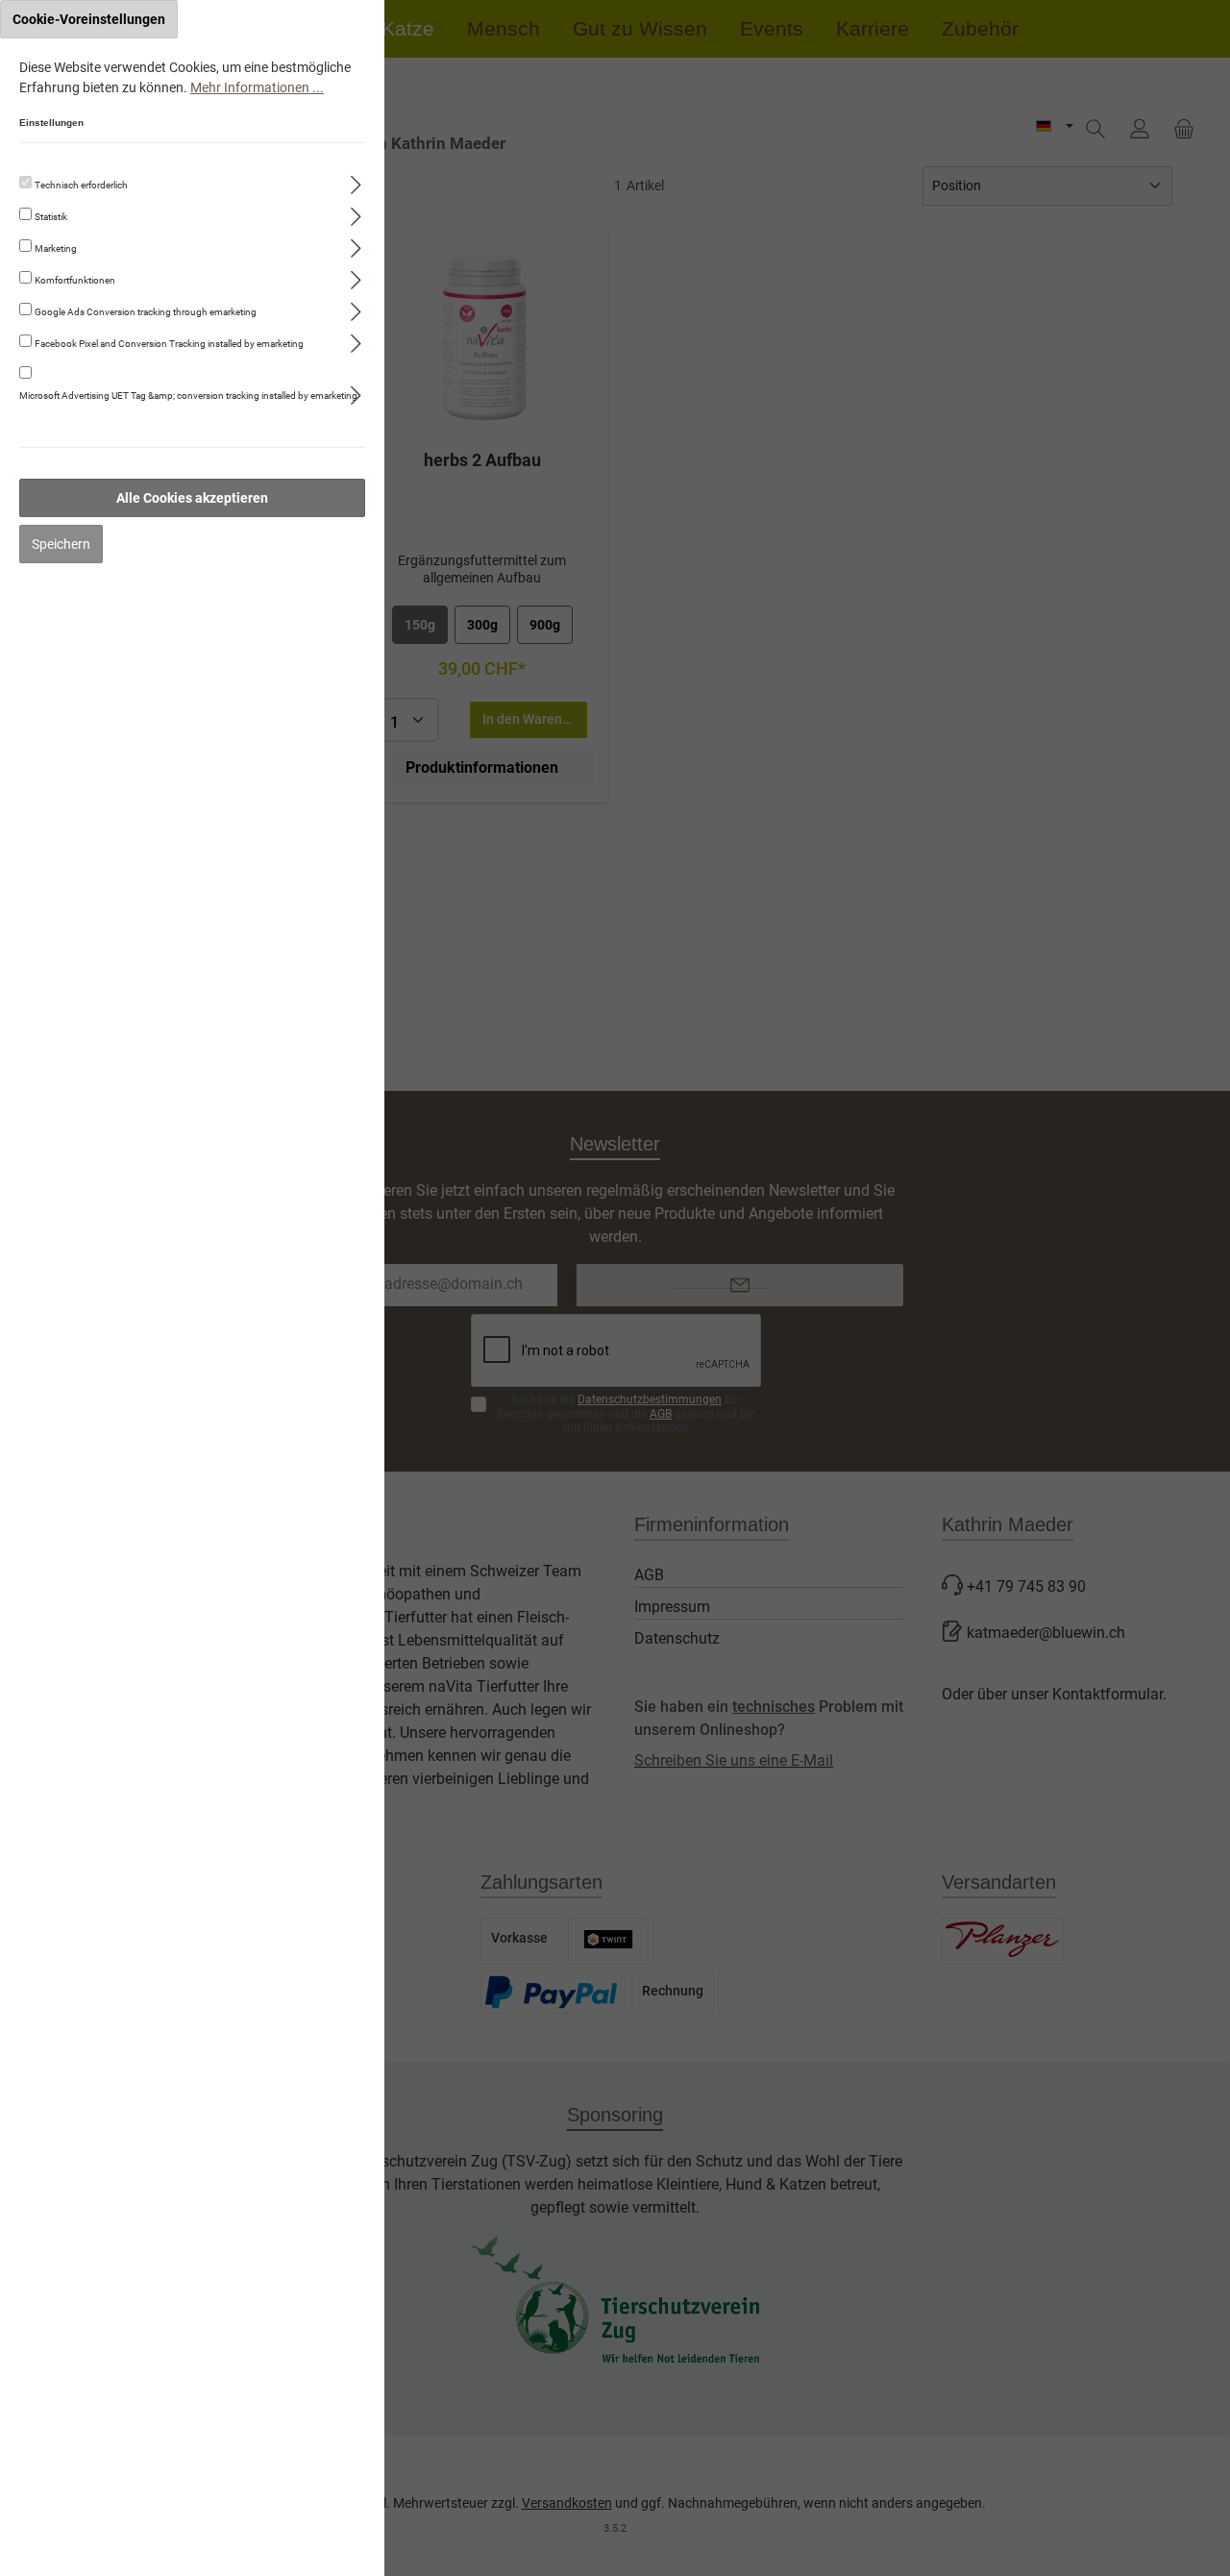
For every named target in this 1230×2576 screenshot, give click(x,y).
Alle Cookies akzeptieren (192, 498)
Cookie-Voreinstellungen (89, 19)
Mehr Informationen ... (257, 87)
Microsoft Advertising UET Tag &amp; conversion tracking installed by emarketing (188, 396)
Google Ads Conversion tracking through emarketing (146, 312)
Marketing (56, 248)
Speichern (61, 544)
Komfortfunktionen (75, 280)
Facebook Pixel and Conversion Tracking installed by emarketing (169, 344)
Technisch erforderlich (81, 185)
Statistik (51, 217)
